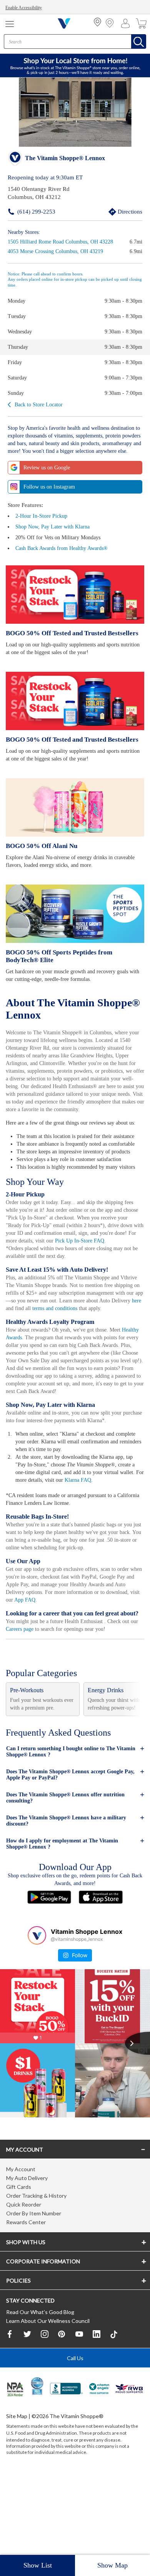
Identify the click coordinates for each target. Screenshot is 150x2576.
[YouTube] (79, 2412)
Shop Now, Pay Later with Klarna (54, 534)
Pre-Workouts (29, 1766)
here (74, 1360)
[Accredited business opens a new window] (67, 2467)
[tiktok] (114, 2412)
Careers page (30, 1704)
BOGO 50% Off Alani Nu (40, 853)
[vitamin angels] (99, 2467)
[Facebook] (10, 2412)
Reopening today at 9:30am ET (46, 178)
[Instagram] (45, 2412)
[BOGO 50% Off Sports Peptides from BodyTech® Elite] (75, 921)
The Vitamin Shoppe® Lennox (65, 159)
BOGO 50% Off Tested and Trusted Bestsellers (70, 640)
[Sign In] (127, 23)
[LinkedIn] (97, 2412)
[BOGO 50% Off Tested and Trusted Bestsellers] (75, 602)
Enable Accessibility (25, 8)
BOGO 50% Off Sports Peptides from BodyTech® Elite (74, 963)
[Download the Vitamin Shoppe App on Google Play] (49, 1972)
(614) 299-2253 (24, 211)
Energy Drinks (106, 1766)
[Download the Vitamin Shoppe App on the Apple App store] (101, 1972)
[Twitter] (27, 2412)
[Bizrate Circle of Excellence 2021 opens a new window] (37, 2463)
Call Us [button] (75, 2436)
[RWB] (129, 2467)
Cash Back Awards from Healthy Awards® (65, 556)
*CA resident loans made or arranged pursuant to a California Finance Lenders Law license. (75, 1371)
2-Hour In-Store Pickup (43, 523)
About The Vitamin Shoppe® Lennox (52, 1015)
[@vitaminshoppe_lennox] (37, 2011)
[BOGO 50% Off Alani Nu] (75, 815)
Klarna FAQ (109, 1547)
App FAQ (64, 1667)
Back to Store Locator (40, 404)
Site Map (17, 2494)
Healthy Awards (25, 1397)
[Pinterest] (62, 2412)
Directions (121, 211)
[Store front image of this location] (75, 113)
